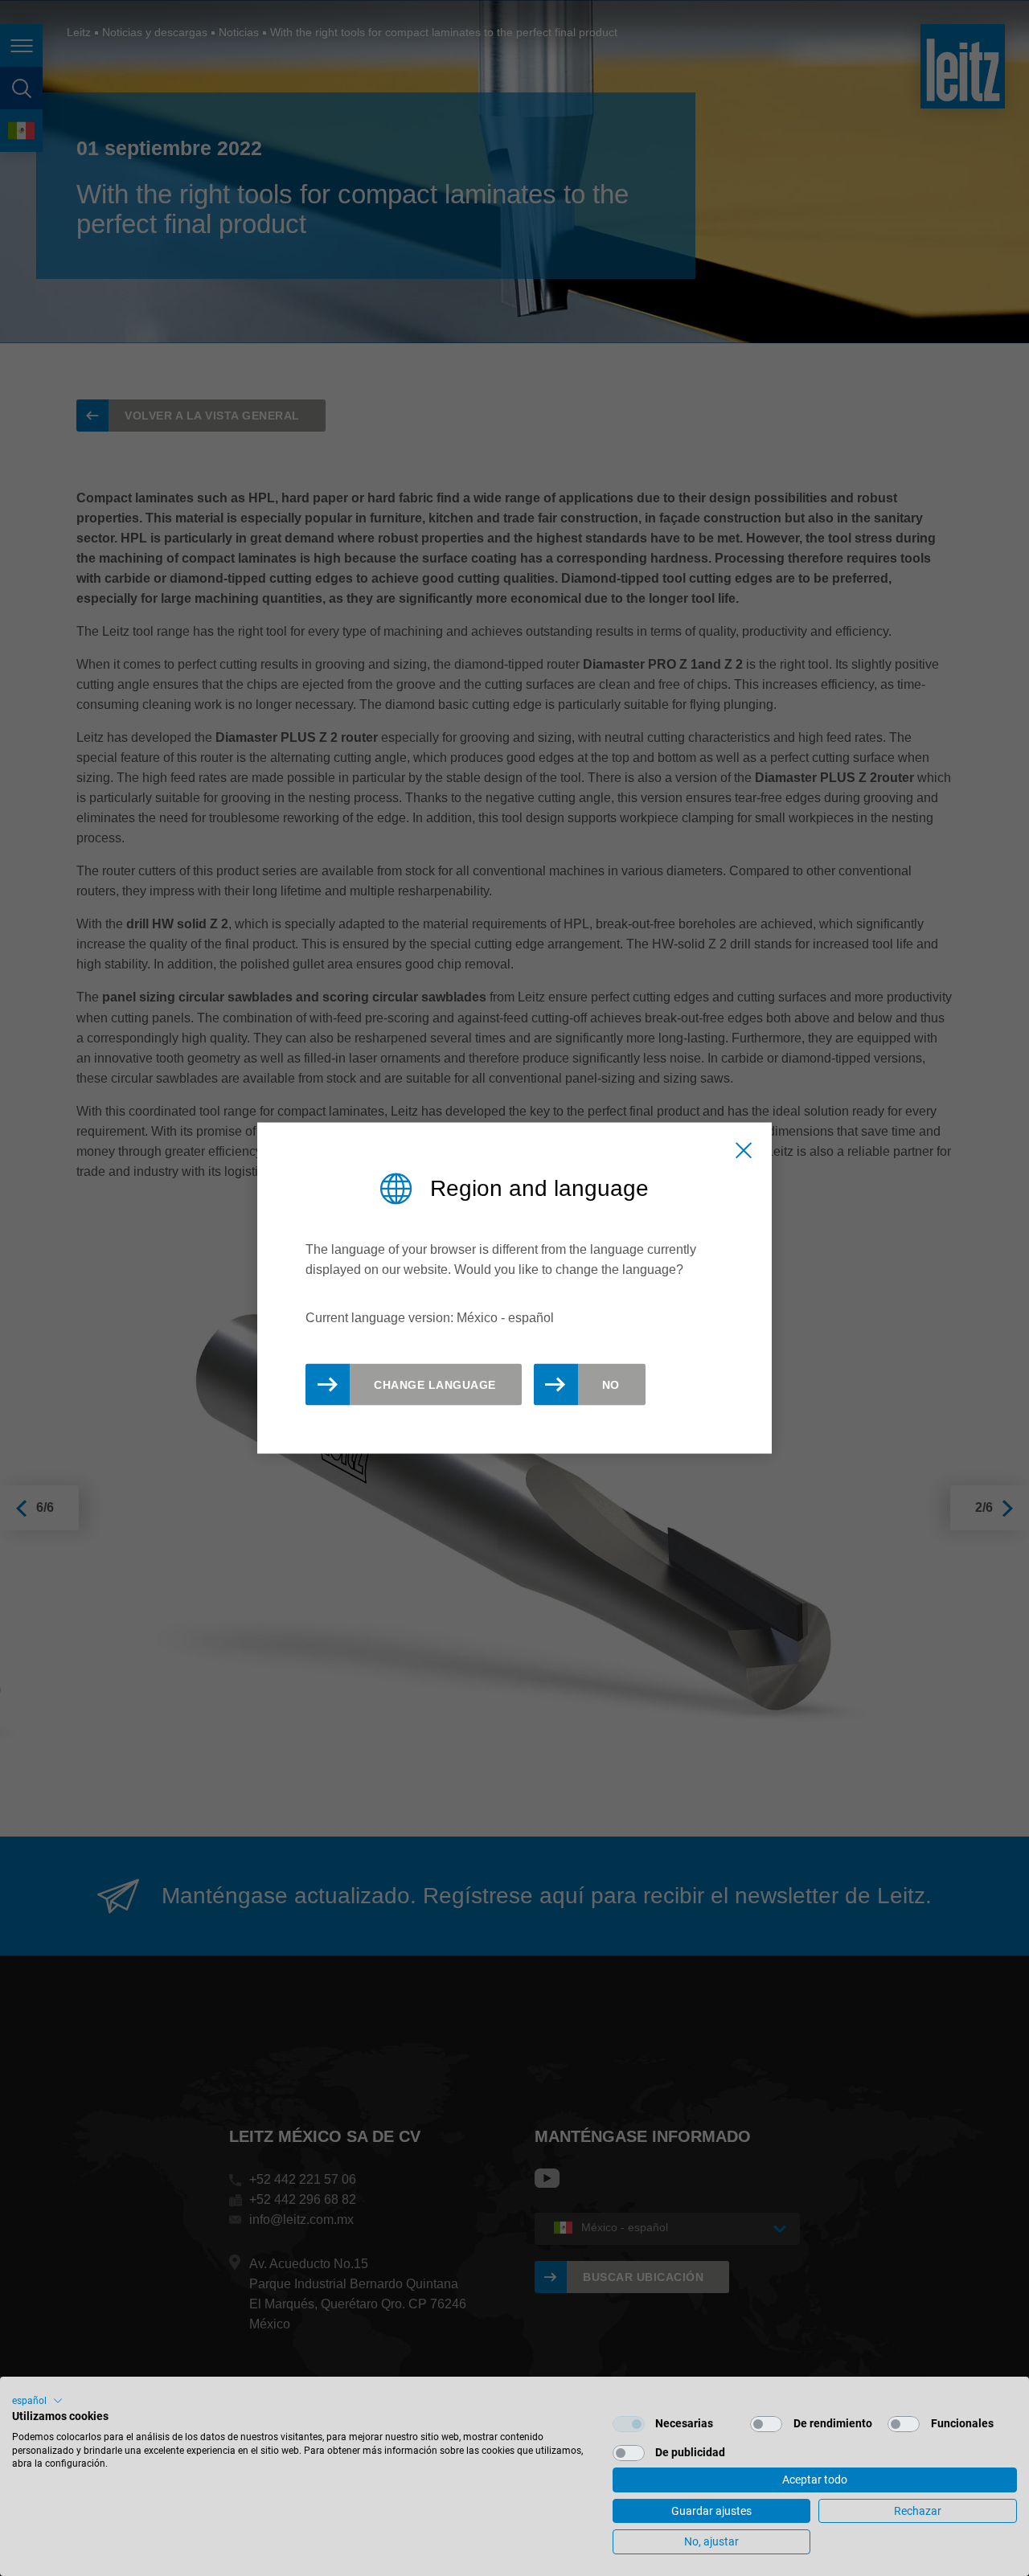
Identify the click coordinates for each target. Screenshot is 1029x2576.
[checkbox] (629, 2424)
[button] (37, 2401)
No (611, 1385)
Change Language (435, 1385)
